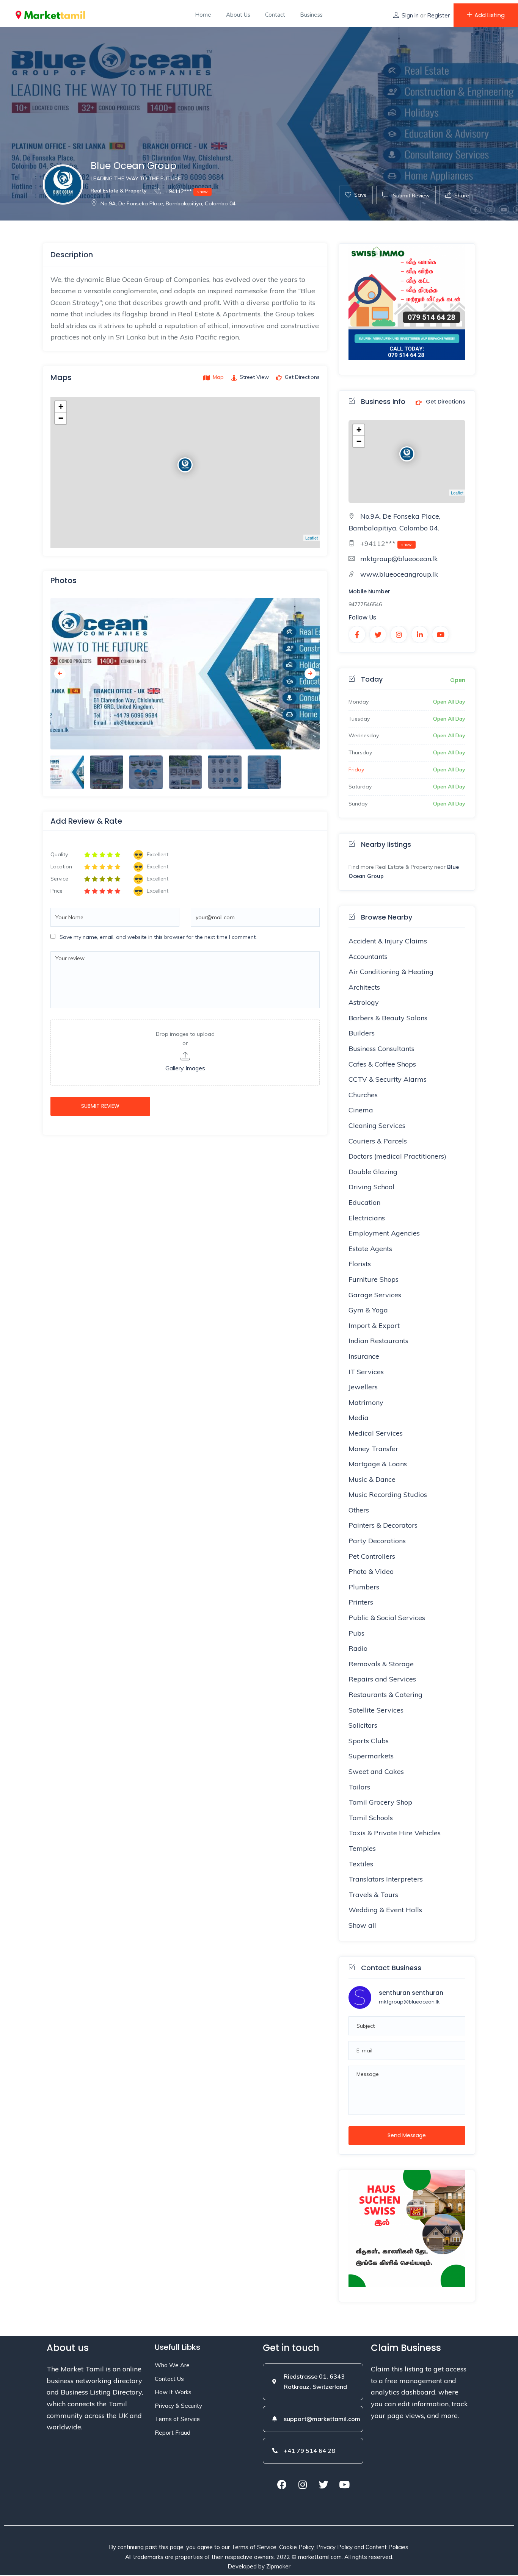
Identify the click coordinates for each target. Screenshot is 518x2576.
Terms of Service (177, 2419)
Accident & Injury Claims (388, 941)
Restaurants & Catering (385, 1695)
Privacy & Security (178, 2406)
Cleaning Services (377, 1125)
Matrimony (366, 1402)
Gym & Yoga (368, 1310)
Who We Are (172, 2365)
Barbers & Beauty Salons (388, 1018)
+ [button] (61, 407)
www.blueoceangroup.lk (399, 574)
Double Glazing (373, 1172)
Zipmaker (278, 2566)
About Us (238, 15)
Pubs (356, 1633)
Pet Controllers (372, 1556)
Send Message (407, 2135)
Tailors (359, 1787)
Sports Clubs (369, 1741)
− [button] (61, 418)
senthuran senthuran (411, 1993)
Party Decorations (377, 1541)
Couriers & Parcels (378, 1141)
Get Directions (445, 402)
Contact (275, 15)
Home (203, 15)
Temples (362, 1848)
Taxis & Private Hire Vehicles (395, 1833)
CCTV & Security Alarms (388, 1079)
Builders (362, 1033)
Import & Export (374, 1326)
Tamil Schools (371, 1818)
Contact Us (169, 2379)
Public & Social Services (387, 1618)
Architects (364, 987)
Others (359, 1510)
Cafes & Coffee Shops (382, 1064)
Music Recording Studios (388, 1494)
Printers (361, 1602)
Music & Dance (372, 1479)
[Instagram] (303, 2484)
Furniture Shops (374, 1279)
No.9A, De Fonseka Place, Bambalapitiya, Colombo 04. (169, 203)
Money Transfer (373, 1449)
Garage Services (375, 1295)
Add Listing (490, 15)
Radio (358, 1648)
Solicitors (363, 1725)
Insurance (364, 1356)
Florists (360, 1264)
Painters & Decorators (383, 1525)
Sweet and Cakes (376, 1771)
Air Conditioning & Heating (391, 972)
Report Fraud (173, 2433)
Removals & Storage (381, 1664)
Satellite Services (376, 1710)
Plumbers (364, 1587)
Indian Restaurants (378, 1341)
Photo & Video (371, 1571)
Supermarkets (371, 1756)
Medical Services (376, 1433)
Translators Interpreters (386, 1879)
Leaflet (312, 538)
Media (359, 1418)
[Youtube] (344, 2484)
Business (311, 15)
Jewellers (363, 1387)
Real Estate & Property (119, 191)
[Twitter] (323, 2484)
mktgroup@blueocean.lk (399, 559)
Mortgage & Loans (378, 1464)
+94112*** (186, 191)
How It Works (173, 2392)
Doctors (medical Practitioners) (397, 1156)
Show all (362, 1925)
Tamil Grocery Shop (380, 1802)
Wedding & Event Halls (385, 1910)
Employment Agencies (384, 1233)
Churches (363, 1095)
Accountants (368, 956)
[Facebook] (282, 2484)
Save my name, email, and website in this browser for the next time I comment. (158, 937)
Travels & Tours (373, 1895)
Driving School (371, 1187)
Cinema (361, 1110)
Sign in (410, 15)
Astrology (364, 1002)
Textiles (361, 1864)
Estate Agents (370, 1249)
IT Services (366, 1372)
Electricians (367, 1218)
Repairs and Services (382, 1679)
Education (364, 1202)
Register (438, 15)
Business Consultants (381, 1049)
